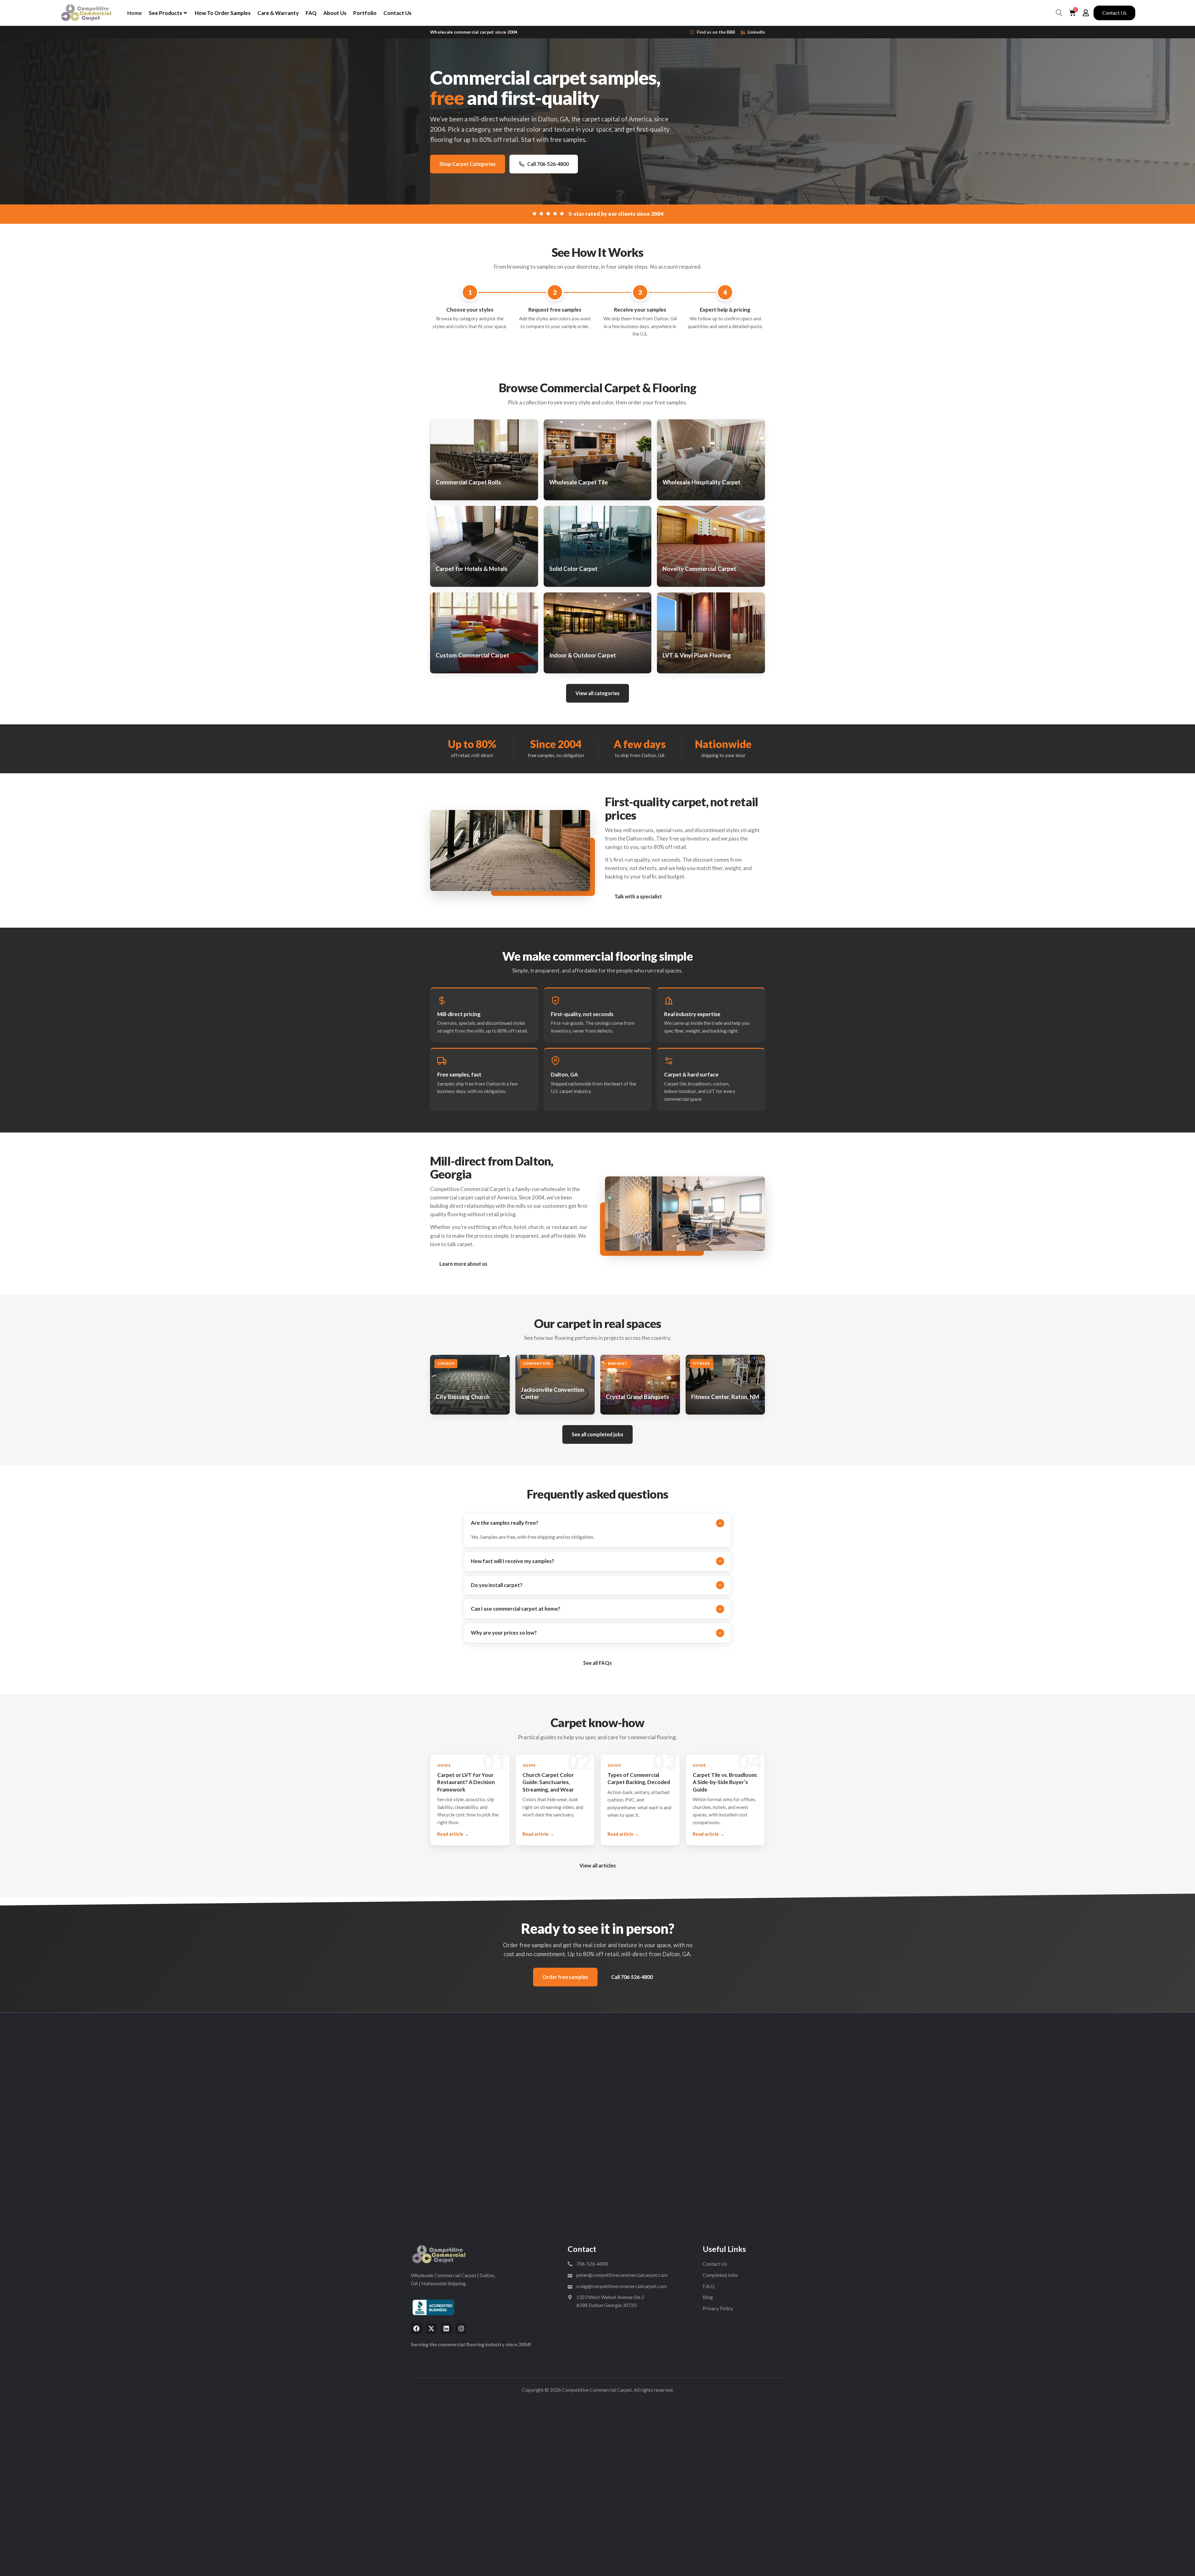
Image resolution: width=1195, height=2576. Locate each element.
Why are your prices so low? (504, 1633)
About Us (335, 13)
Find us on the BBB (716, 32)
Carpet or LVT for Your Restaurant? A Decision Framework (466, 1782)
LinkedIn (756, 32)
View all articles (598, 1865)
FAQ (311, 13)
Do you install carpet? (497, 1585)
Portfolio (365, 13)
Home (135, 13)
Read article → (453, 1834)
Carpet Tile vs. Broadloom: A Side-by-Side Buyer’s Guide (725, 1782)
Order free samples (565, 1977)
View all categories (597, 693)
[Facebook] (416, 2329)
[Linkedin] (446, 2329)
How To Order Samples (223, 13)
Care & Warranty (278, 13)
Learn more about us (463, 1264)
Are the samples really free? (505, 1523)
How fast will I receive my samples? (513, 1561)
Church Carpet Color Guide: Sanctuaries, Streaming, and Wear (548, 1782)
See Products (165, 13)
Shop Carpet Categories (468, 164)
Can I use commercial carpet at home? (516, 1609)
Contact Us (397, 13)
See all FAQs (597, 1663)
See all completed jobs (597, 1434)
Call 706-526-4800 (548, 164)
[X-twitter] (431, 2329)
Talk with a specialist (638, 896)
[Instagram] (461, 2329)
